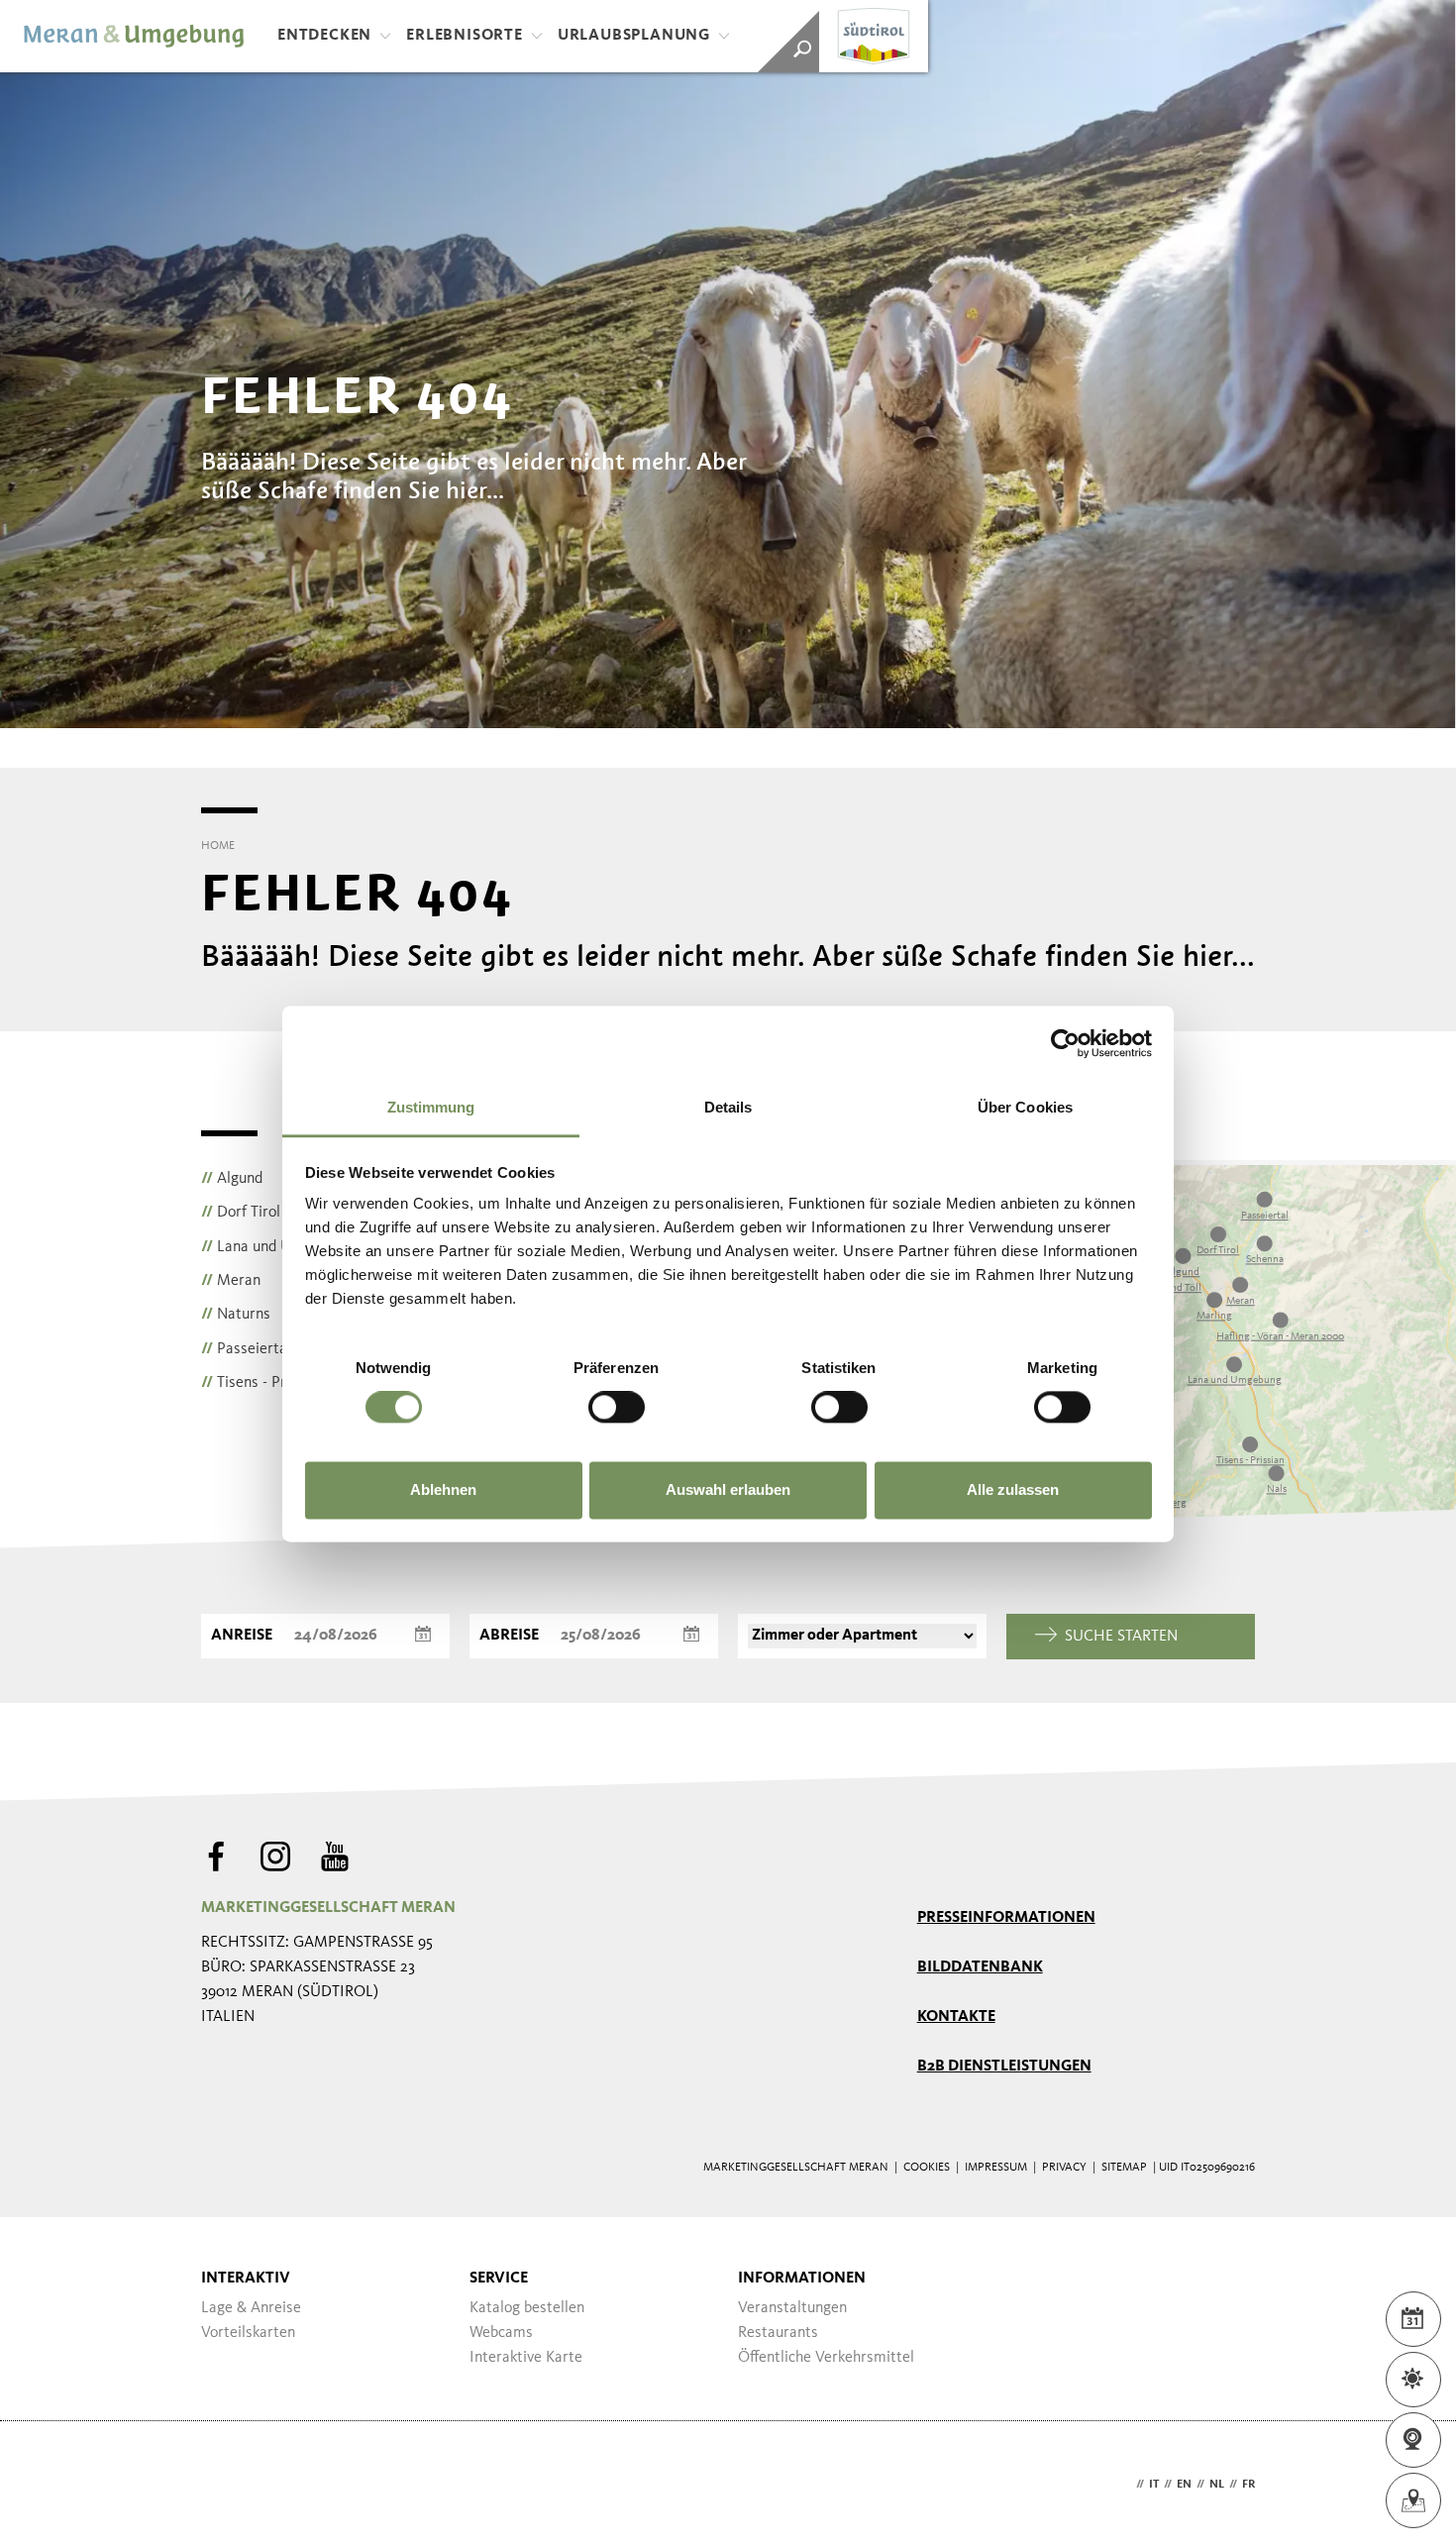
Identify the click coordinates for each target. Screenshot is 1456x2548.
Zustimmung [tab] (431, 1107)
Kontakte (956, 2017)
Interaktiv (246, 2279)
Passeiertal (246, 1349)
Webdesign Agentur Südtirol (225, 2485)
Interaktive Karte (526, 2358)
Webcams (501, 2333)
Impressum (996, 2168)
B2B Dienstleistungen (1004, 2067)
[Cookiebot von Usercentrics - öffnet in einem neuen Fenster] (1065, 1043)
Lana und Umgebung (276, 1247)
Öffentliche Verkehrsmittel (826, 2358)
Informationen (802, 2279)
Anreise (242, 1636)
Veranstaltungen (792, 2308)
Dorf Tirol (241, 1213)
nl (1217, 2485)
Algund (232, 1179)
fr (1248, 2485)
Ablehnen (443, 1489)
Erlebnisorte (465, 36)
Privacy (1064, 2168)
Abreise (509, 1636)
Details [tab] (728, 1107)
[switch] (617, 1408)
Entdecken (324, 36)
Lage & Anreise (251, 2308)
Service (499, 2279)
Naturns (236, 1315)
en (1184, 2485)
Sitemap (1124, 2168)
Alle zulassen (1013, 1489)
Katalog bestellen (527, 2308)
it (1154, 2485)
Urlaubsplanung (634, 36)
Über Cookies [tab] (1025, 1107)
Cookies (927, 2168)
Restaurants (778, 2333)
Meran (231, 1281)
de (1124, 2485)
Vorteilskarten (248, 2333)
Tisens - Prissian (262, 1383)
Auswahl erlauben (728, 1489)
